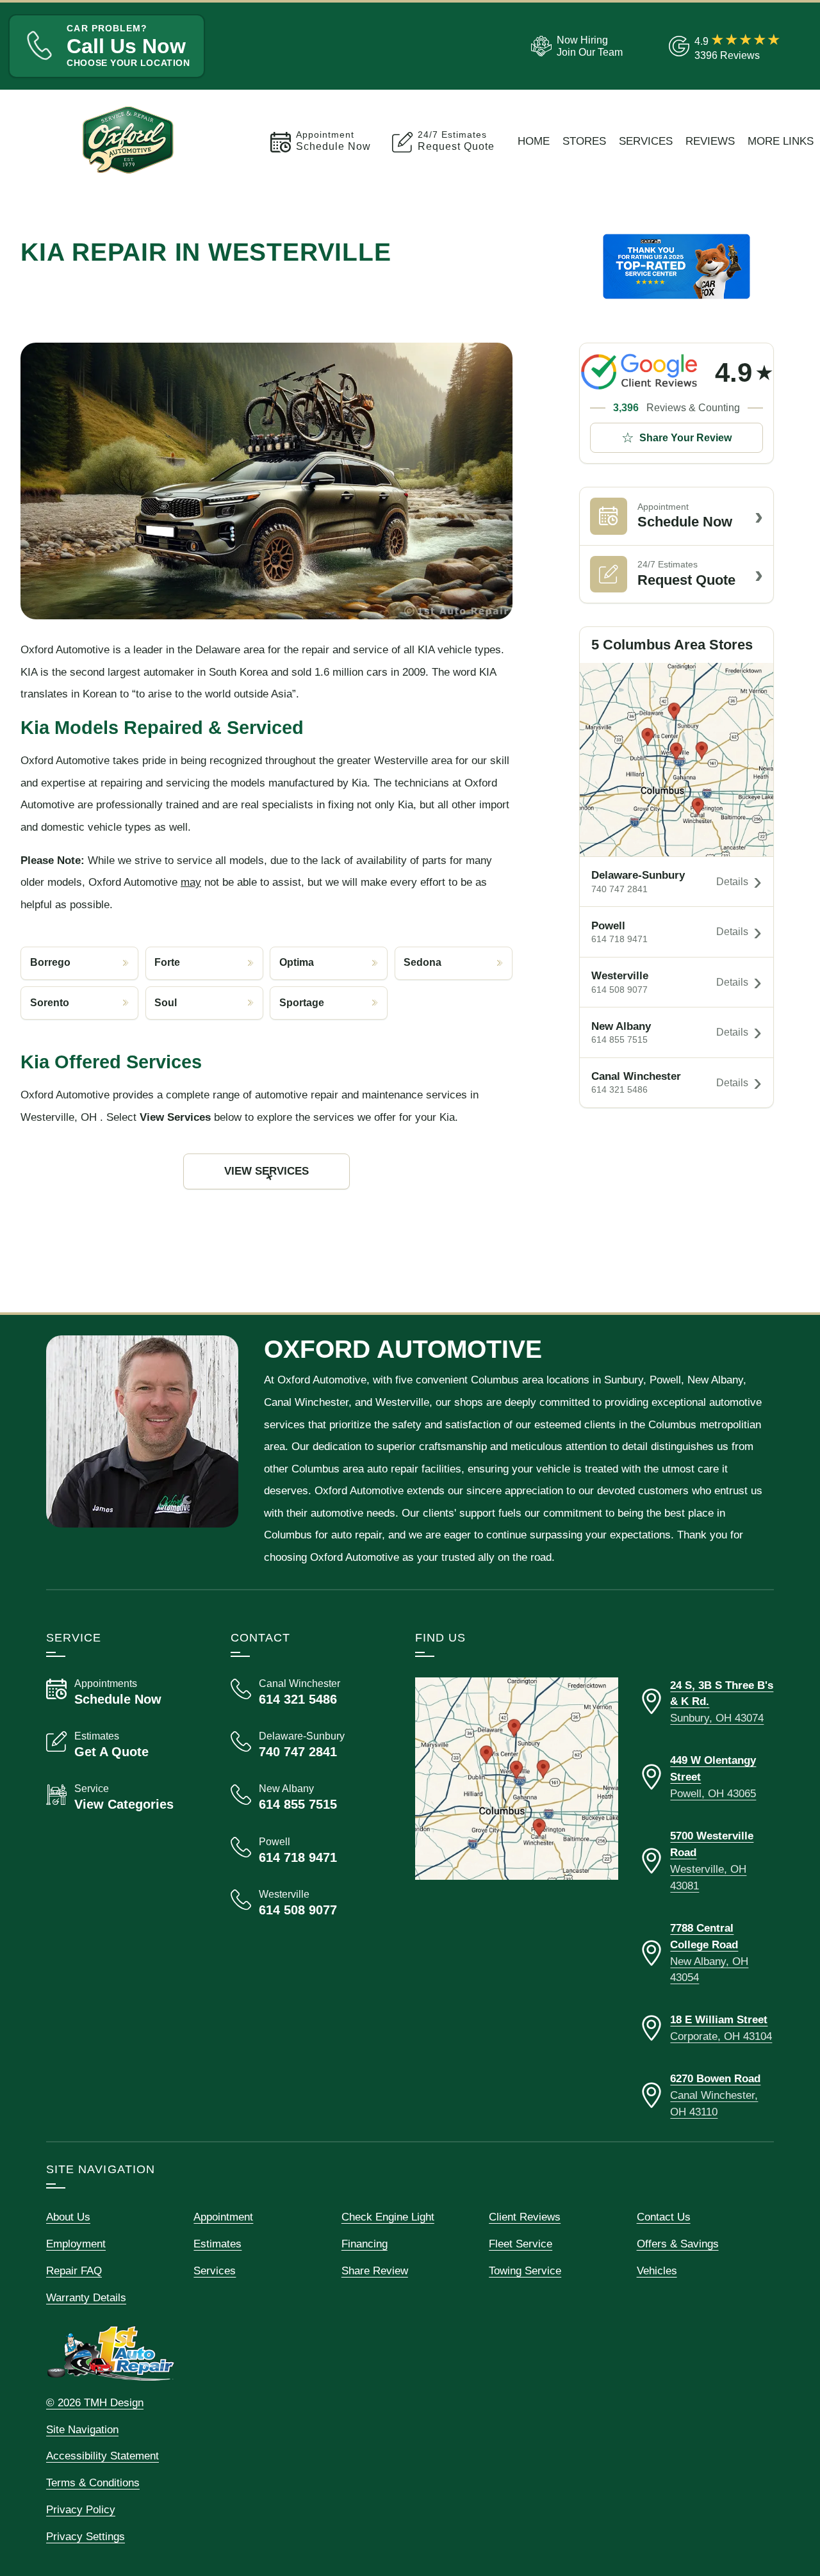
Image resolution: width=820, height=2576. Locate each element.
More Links (781, 141)
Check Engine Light (388, 2217)
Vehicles (657, 2270)
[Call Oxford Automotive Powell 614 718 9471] (307, 1850)
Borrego (50, 962)
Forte (167, 962)
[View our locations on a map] (517, 1779)
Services (646, 141)
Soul (166, 1003)
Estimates (217, 2244)
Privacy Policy (81, 2509)
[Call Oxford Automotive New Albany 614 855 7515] (307, 1797)
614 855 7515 (619, 1040)
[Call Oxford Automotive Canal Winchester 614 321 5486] (307, 1692)
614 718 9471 (619, 939)
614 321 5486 (619, 1090)
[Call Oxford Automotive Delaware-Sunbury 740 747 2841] (307, 1745)
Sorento (50, 1003)
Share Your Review (685, 438)
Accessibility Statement (102, 2456)
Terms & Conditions (93, 2482)
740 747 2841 (619, 889)
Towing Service (525, 2270)
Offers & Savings (678, 2244)
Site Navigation (82, 2429)
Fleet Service (521, 2244)
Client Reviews (525, 2217)
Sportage (302, 1003)
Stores (584, 141)
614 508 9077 (619, 990)
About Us (68, 2217)
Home (534, 141)
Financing (365, 2244)
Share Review (375, 2270)
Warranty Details (86, 2297)
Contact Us (664, 2217)
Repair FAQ (74, 2270)
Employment (76, 2244)
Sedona (422, 962)
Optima (297, 962)
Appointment (223, 2217)
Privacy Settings (86, 2536)
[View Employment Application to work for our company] (574, 46)
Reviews (710, 141)
